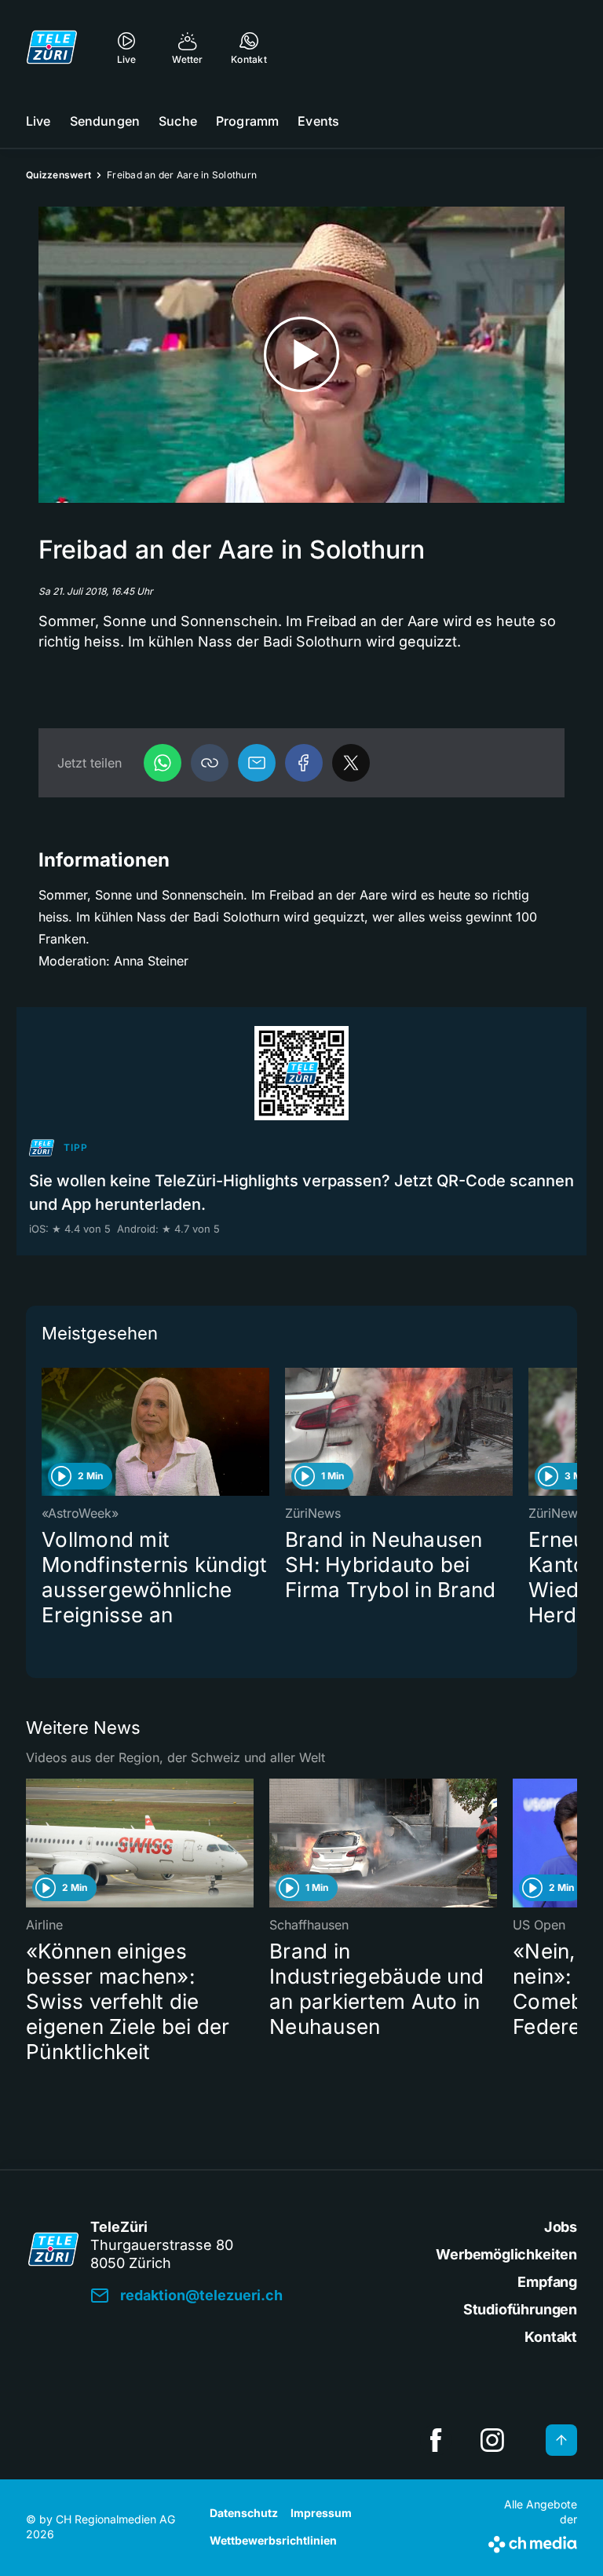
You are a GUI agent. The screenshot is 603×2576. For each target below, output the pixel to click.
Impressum (321, 2513)
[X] (351, 763)
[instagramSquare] (492, 2440)
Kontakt (551, 2337)
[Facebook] (304, 763)
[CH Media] (533, 2541)
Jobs (561, 2227)
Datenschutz (244, 2513)
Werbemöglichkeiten (506, 2254)
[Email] (257, 763)
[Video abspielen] (301, 355)
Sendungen (105, 121)
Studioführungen (520, 2309)
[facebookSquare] (436, 2440)
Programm (247, 121)
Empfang (547, 2282)
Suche (178, 121)
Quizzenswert (58, 175)
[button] (210, 763)
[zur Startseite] (52, 47)
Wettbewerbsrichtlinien (273, 2540)
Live (38, 121)
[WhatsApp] (163, 763)
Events (318, 121)
